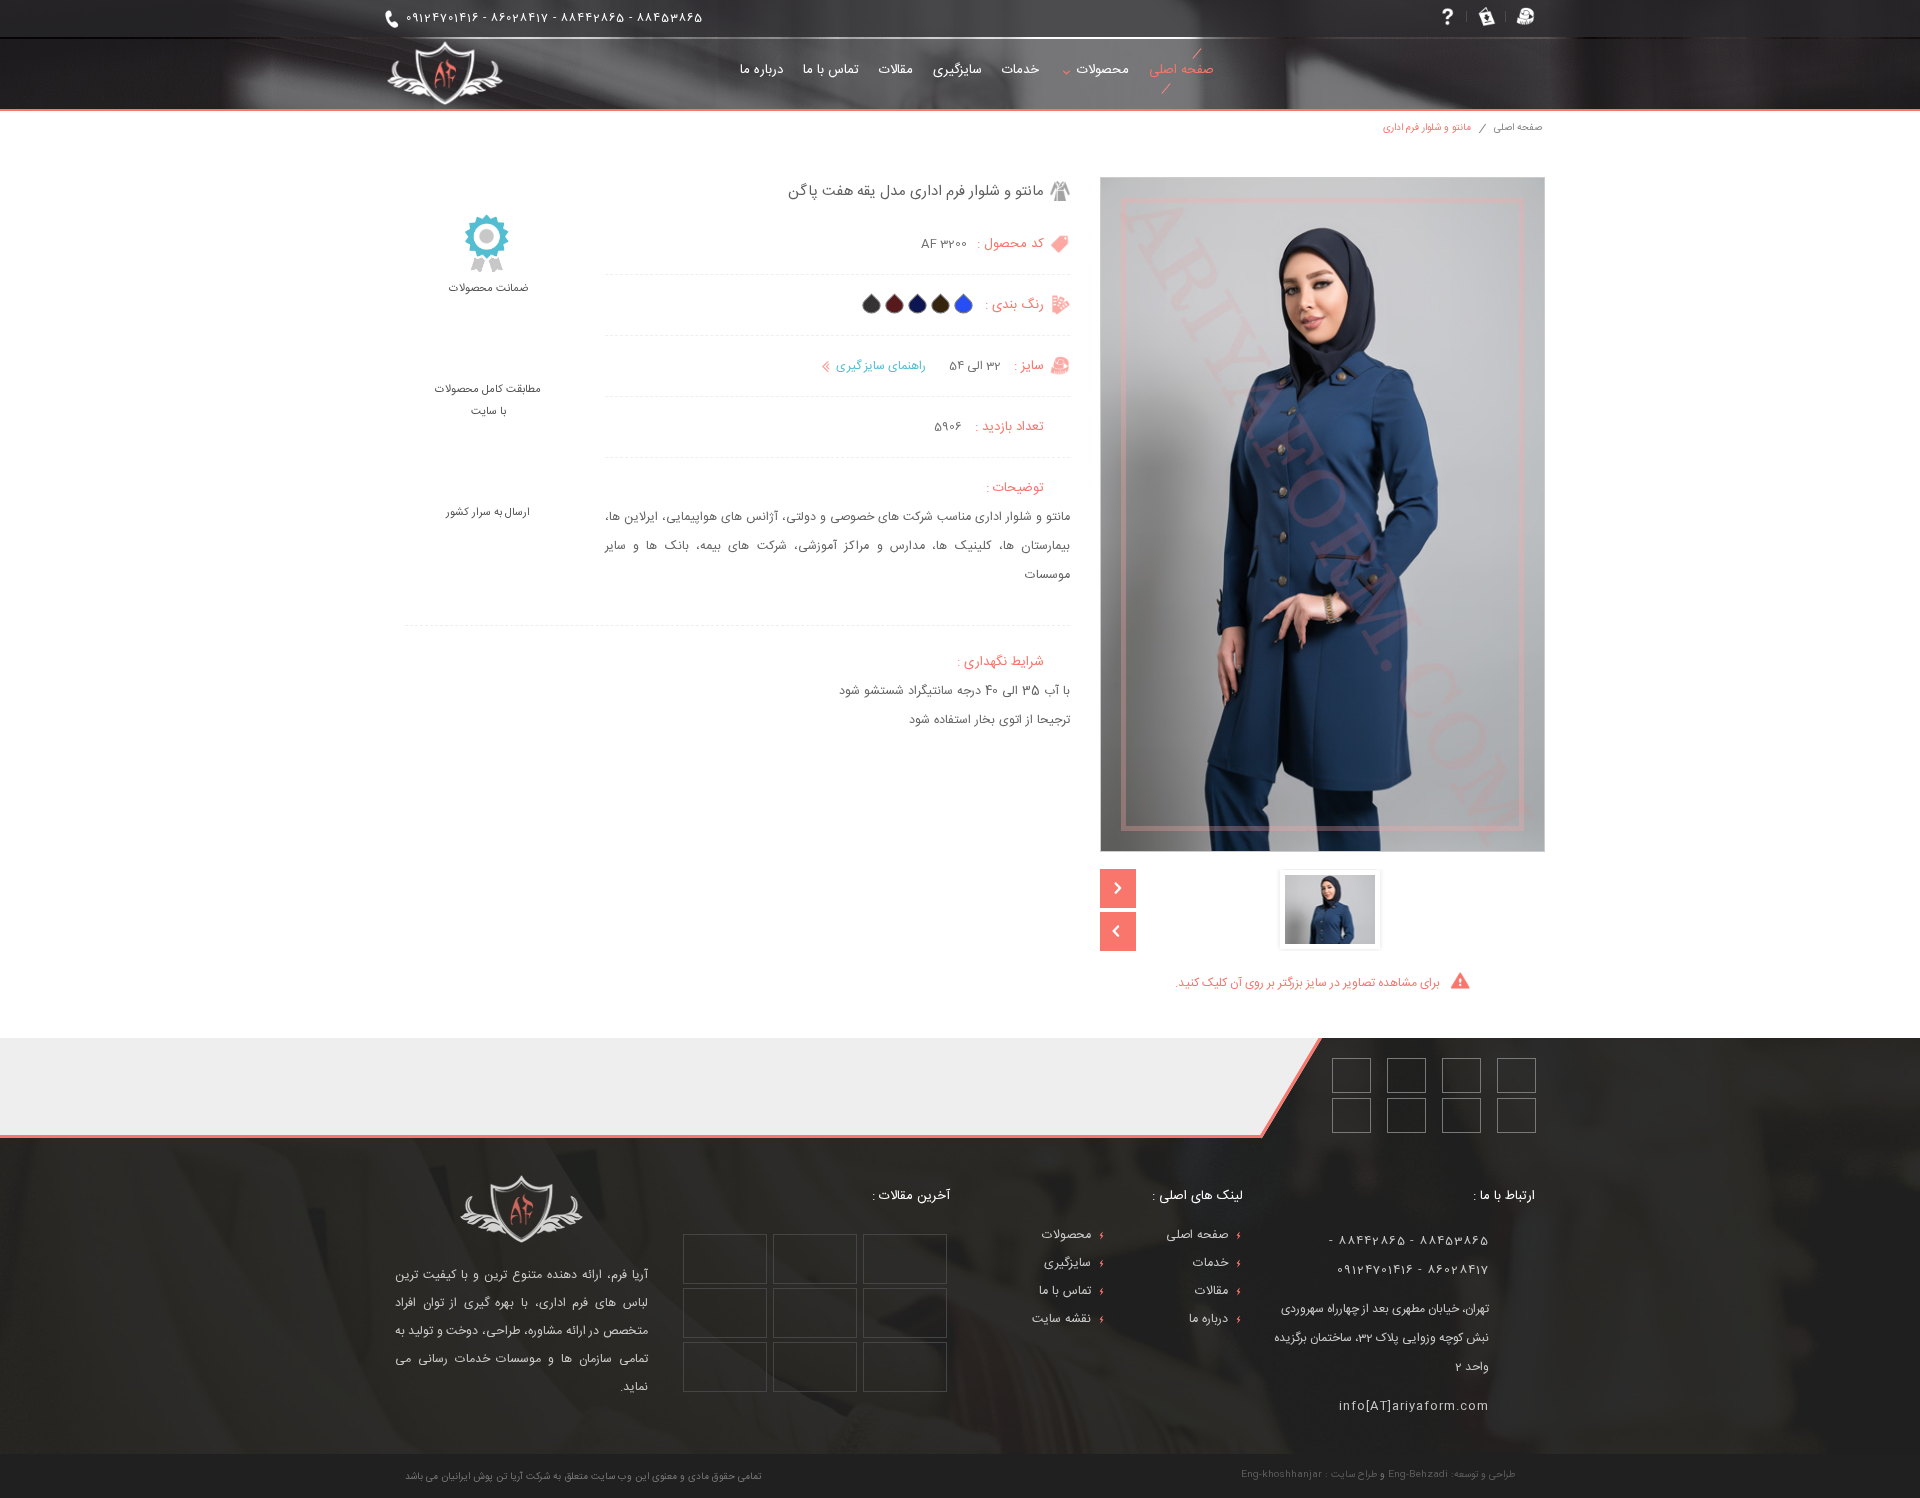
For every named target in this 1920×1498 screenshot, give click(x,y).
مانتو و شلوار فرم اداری (1427, 128)
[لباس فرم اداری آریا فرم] (445, 73)
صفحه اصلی (1181, 70)
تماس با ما (831, 70)
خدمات (1020, 70)
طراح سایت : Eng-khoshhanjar (1309, 1475)
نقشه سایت (1061, 1319)
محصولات (1103, 70)
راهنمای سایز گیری (881, 366)
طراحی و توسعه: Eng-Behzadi (1451, 1475)
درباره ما (761, 70)
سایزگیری (957, 70)
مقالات (896, 70)
